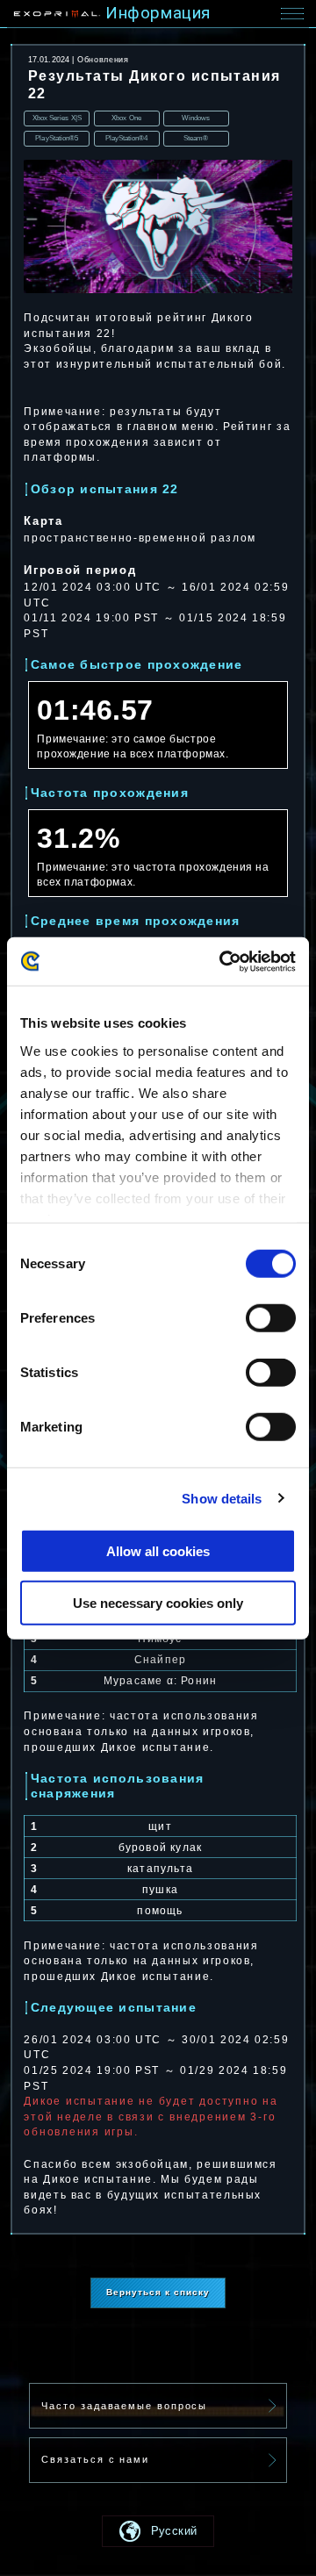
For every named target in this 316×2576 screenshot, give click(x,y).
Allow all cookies (158, 1551)
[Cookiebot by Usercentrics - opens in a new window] (223, 961)
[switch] (271, 1318)
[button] (158, 2531)
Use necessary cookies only (158, 1603)
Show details (222, 1498)
